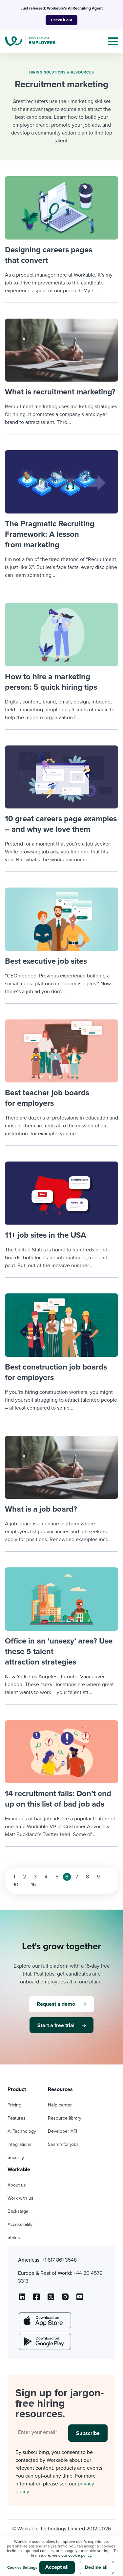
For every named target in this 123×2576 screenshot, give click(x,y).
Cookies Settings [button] (22, 2567)
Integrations (20, 2144)
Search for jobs (63, 2144)
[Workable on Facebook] (36, 2299)
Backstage (18, 2211)
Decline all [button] (96, 2567)
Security (16, 2157)
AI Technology (22, 2131)
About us (17, 2185)
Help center (60, 2105)
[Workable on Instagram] (80, 2299)
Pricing (14, 2105)
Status (14, 2238)
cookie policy (80, 2555)
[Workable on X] (65, 2299)
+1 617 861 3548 (59, 2260)
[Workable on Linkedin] (22, 2299)
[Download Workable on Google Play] (44, 2341)
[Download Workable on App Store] (44, 2321)
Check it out (61, 20)
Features (17, 2118)
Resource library (65, 2118)
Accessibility (20, 2224)
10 (16, 1885)
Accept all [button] (57, 2567)
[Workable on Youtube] (51, 2299)
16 (33, 1885)
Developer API (62, 2131)
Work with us (20, 2198)
